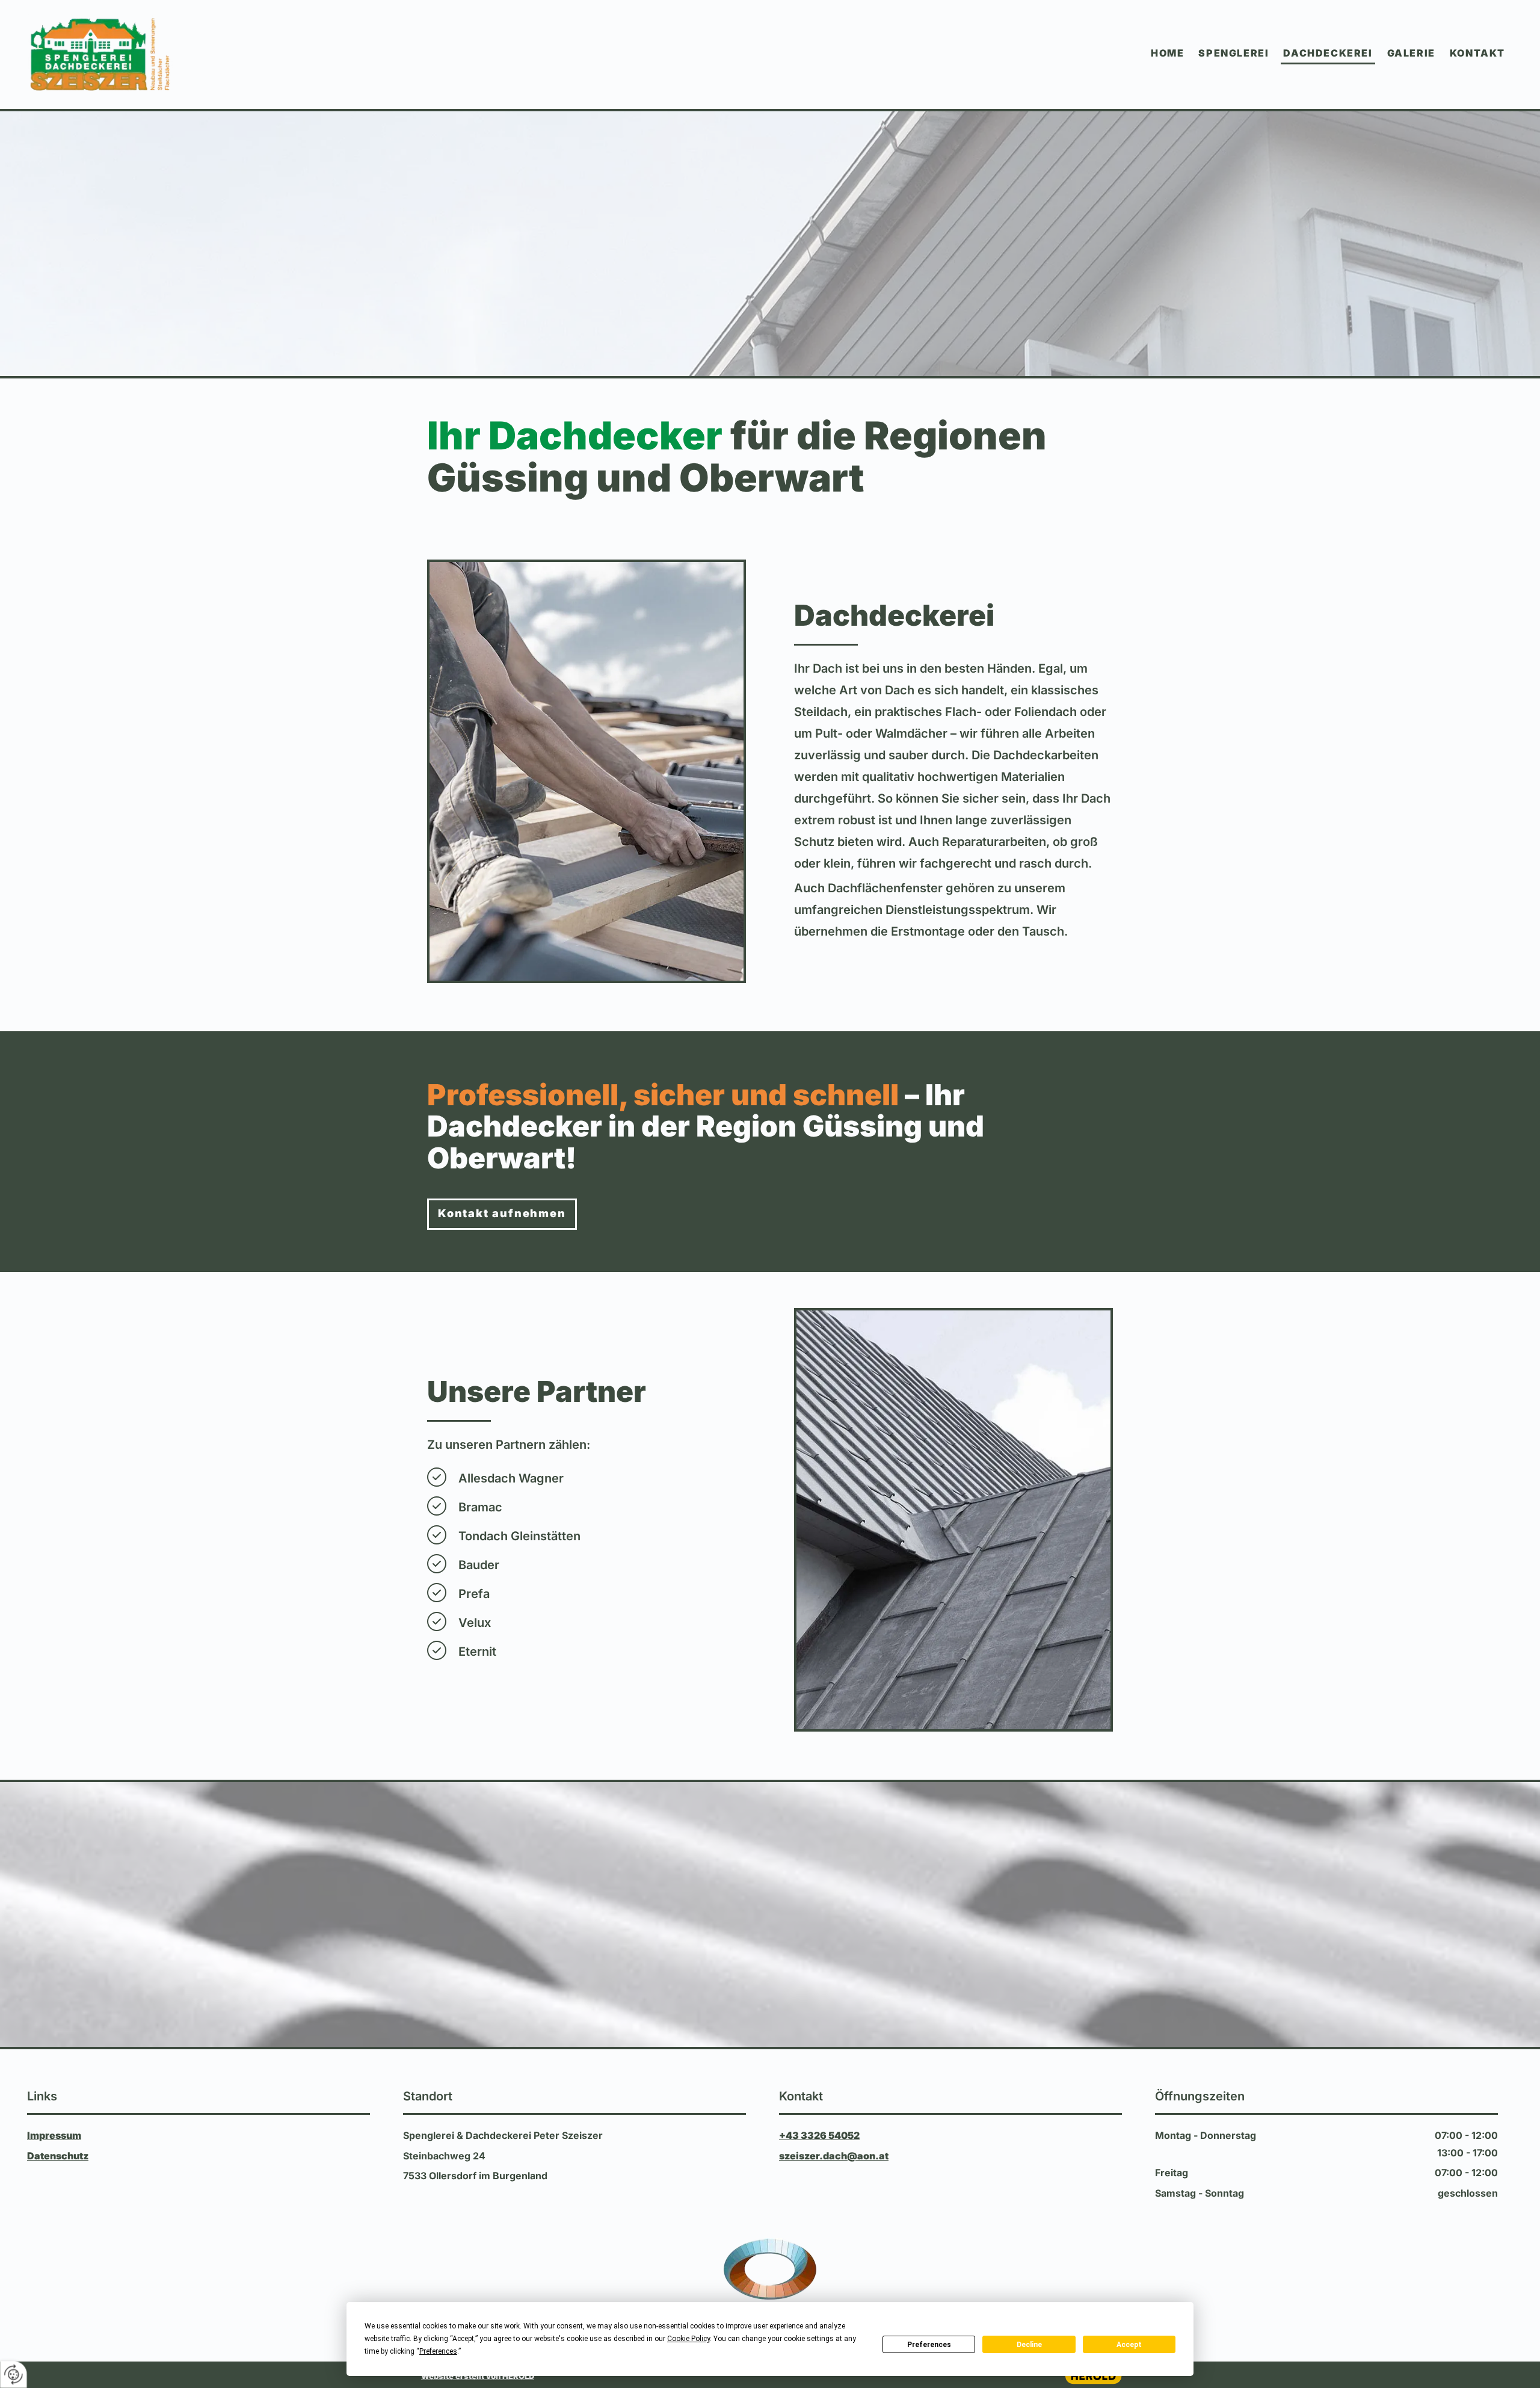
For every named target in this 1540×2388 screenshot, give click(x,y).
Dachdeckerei (1328, 53)
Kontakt (1477, 53)
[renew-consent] (14, 2374)
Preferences (929, 2345)
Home (1167, 53)
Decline (1029, 2345)
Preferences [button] (438, 2351)
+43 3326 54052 (819, 2135)
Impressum (54, 2135)
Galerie (1411, 53)
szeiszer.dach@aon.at (834, 2156)
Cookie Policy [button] (688, 2339)
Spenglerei (1234, 53)
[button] (502, 1214)
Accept (1129, 2345)
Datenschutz (58, 2156)
